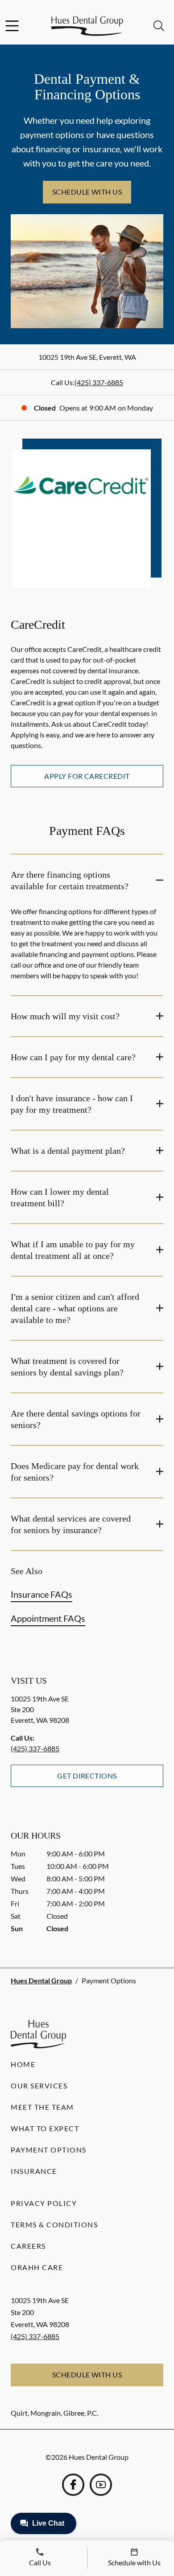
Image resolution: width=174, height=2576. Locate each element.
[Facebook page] (73, 2485)
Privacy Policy (44, 2203)
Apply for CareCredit (87, 776)
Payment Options (49, 2150)
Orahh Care (37, 2267)
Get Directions (87, 1776)
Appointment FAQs (48, 1618)
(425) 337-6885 (99, 382)
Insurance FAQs (41, 1594)
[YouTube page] (101, 2485)
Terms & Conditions (54, 2224)
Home (23, 2064)
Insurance (34, 2171)
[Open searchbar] (159, 26)
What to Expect (45, 2128)
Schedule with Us (87, 192)
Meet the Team (42, 2107)
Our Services (39, 2086)
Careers (28, 2246)
